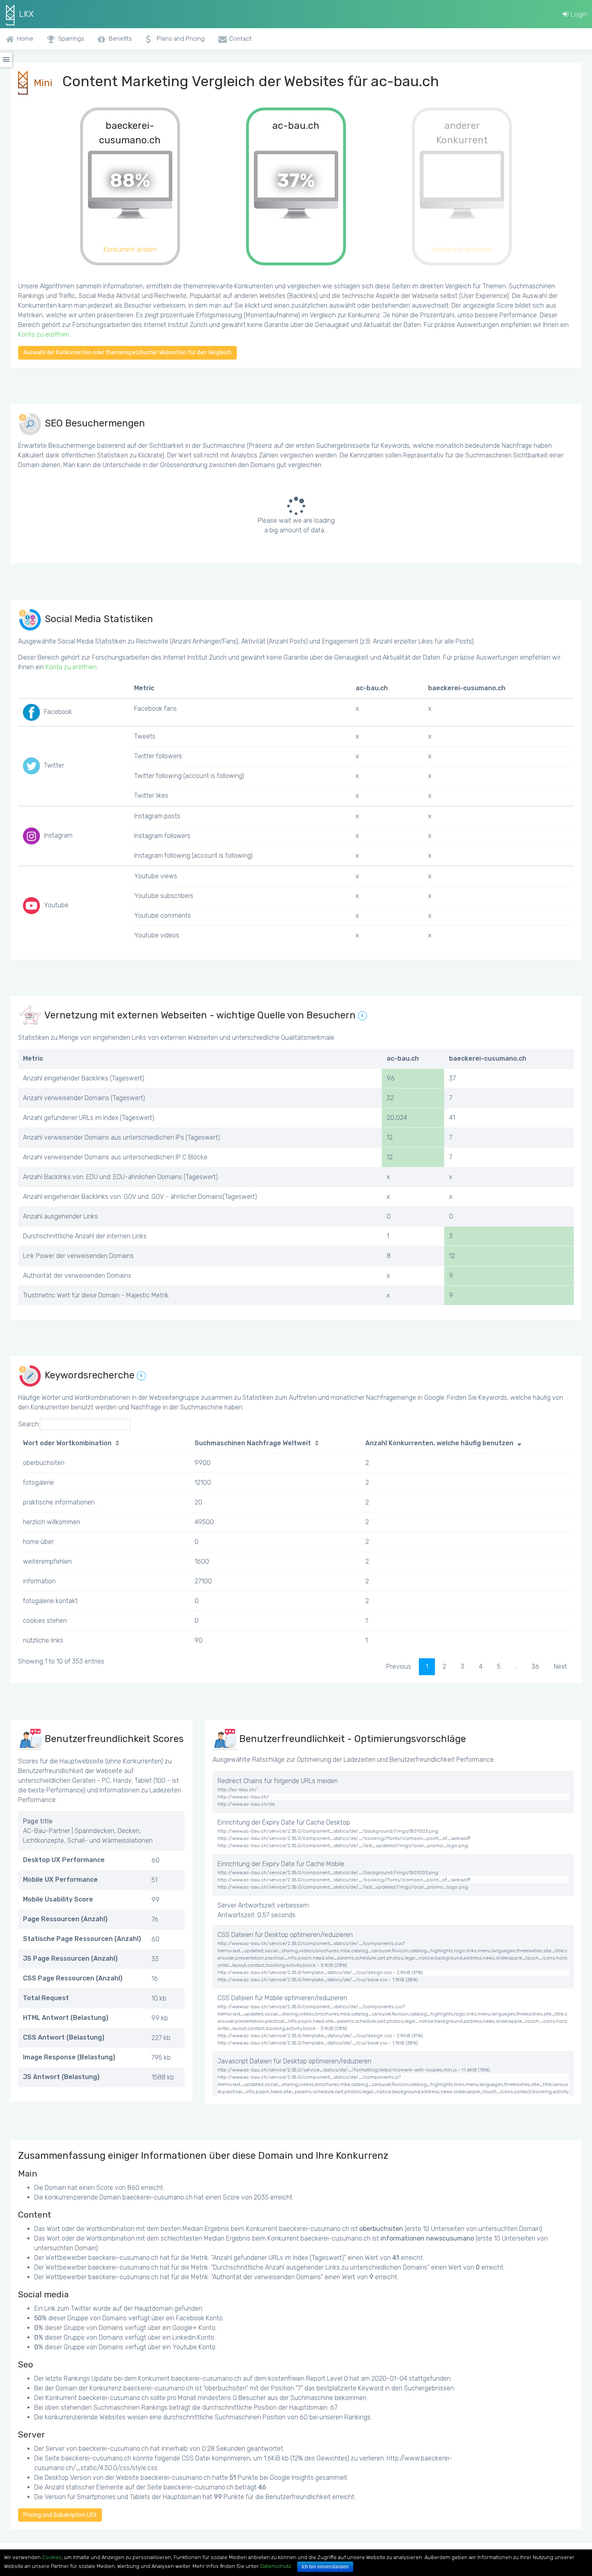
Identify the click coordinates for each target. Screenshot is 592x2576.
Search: (29, 1424)
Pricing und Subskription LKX (60, 2515)
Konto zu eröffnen (44, 334)
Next (560, 1667)
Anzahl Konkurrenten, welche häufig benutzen (439, 1443)
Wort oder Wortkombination (67, 1443)
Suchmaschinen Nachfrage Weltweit (253, 1443)
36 (535, 1667)
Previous (399, 1667)
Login (578, 14)
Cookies (52, 2557)
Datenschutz (275, 2566)
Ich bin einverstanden (325, 2567)
